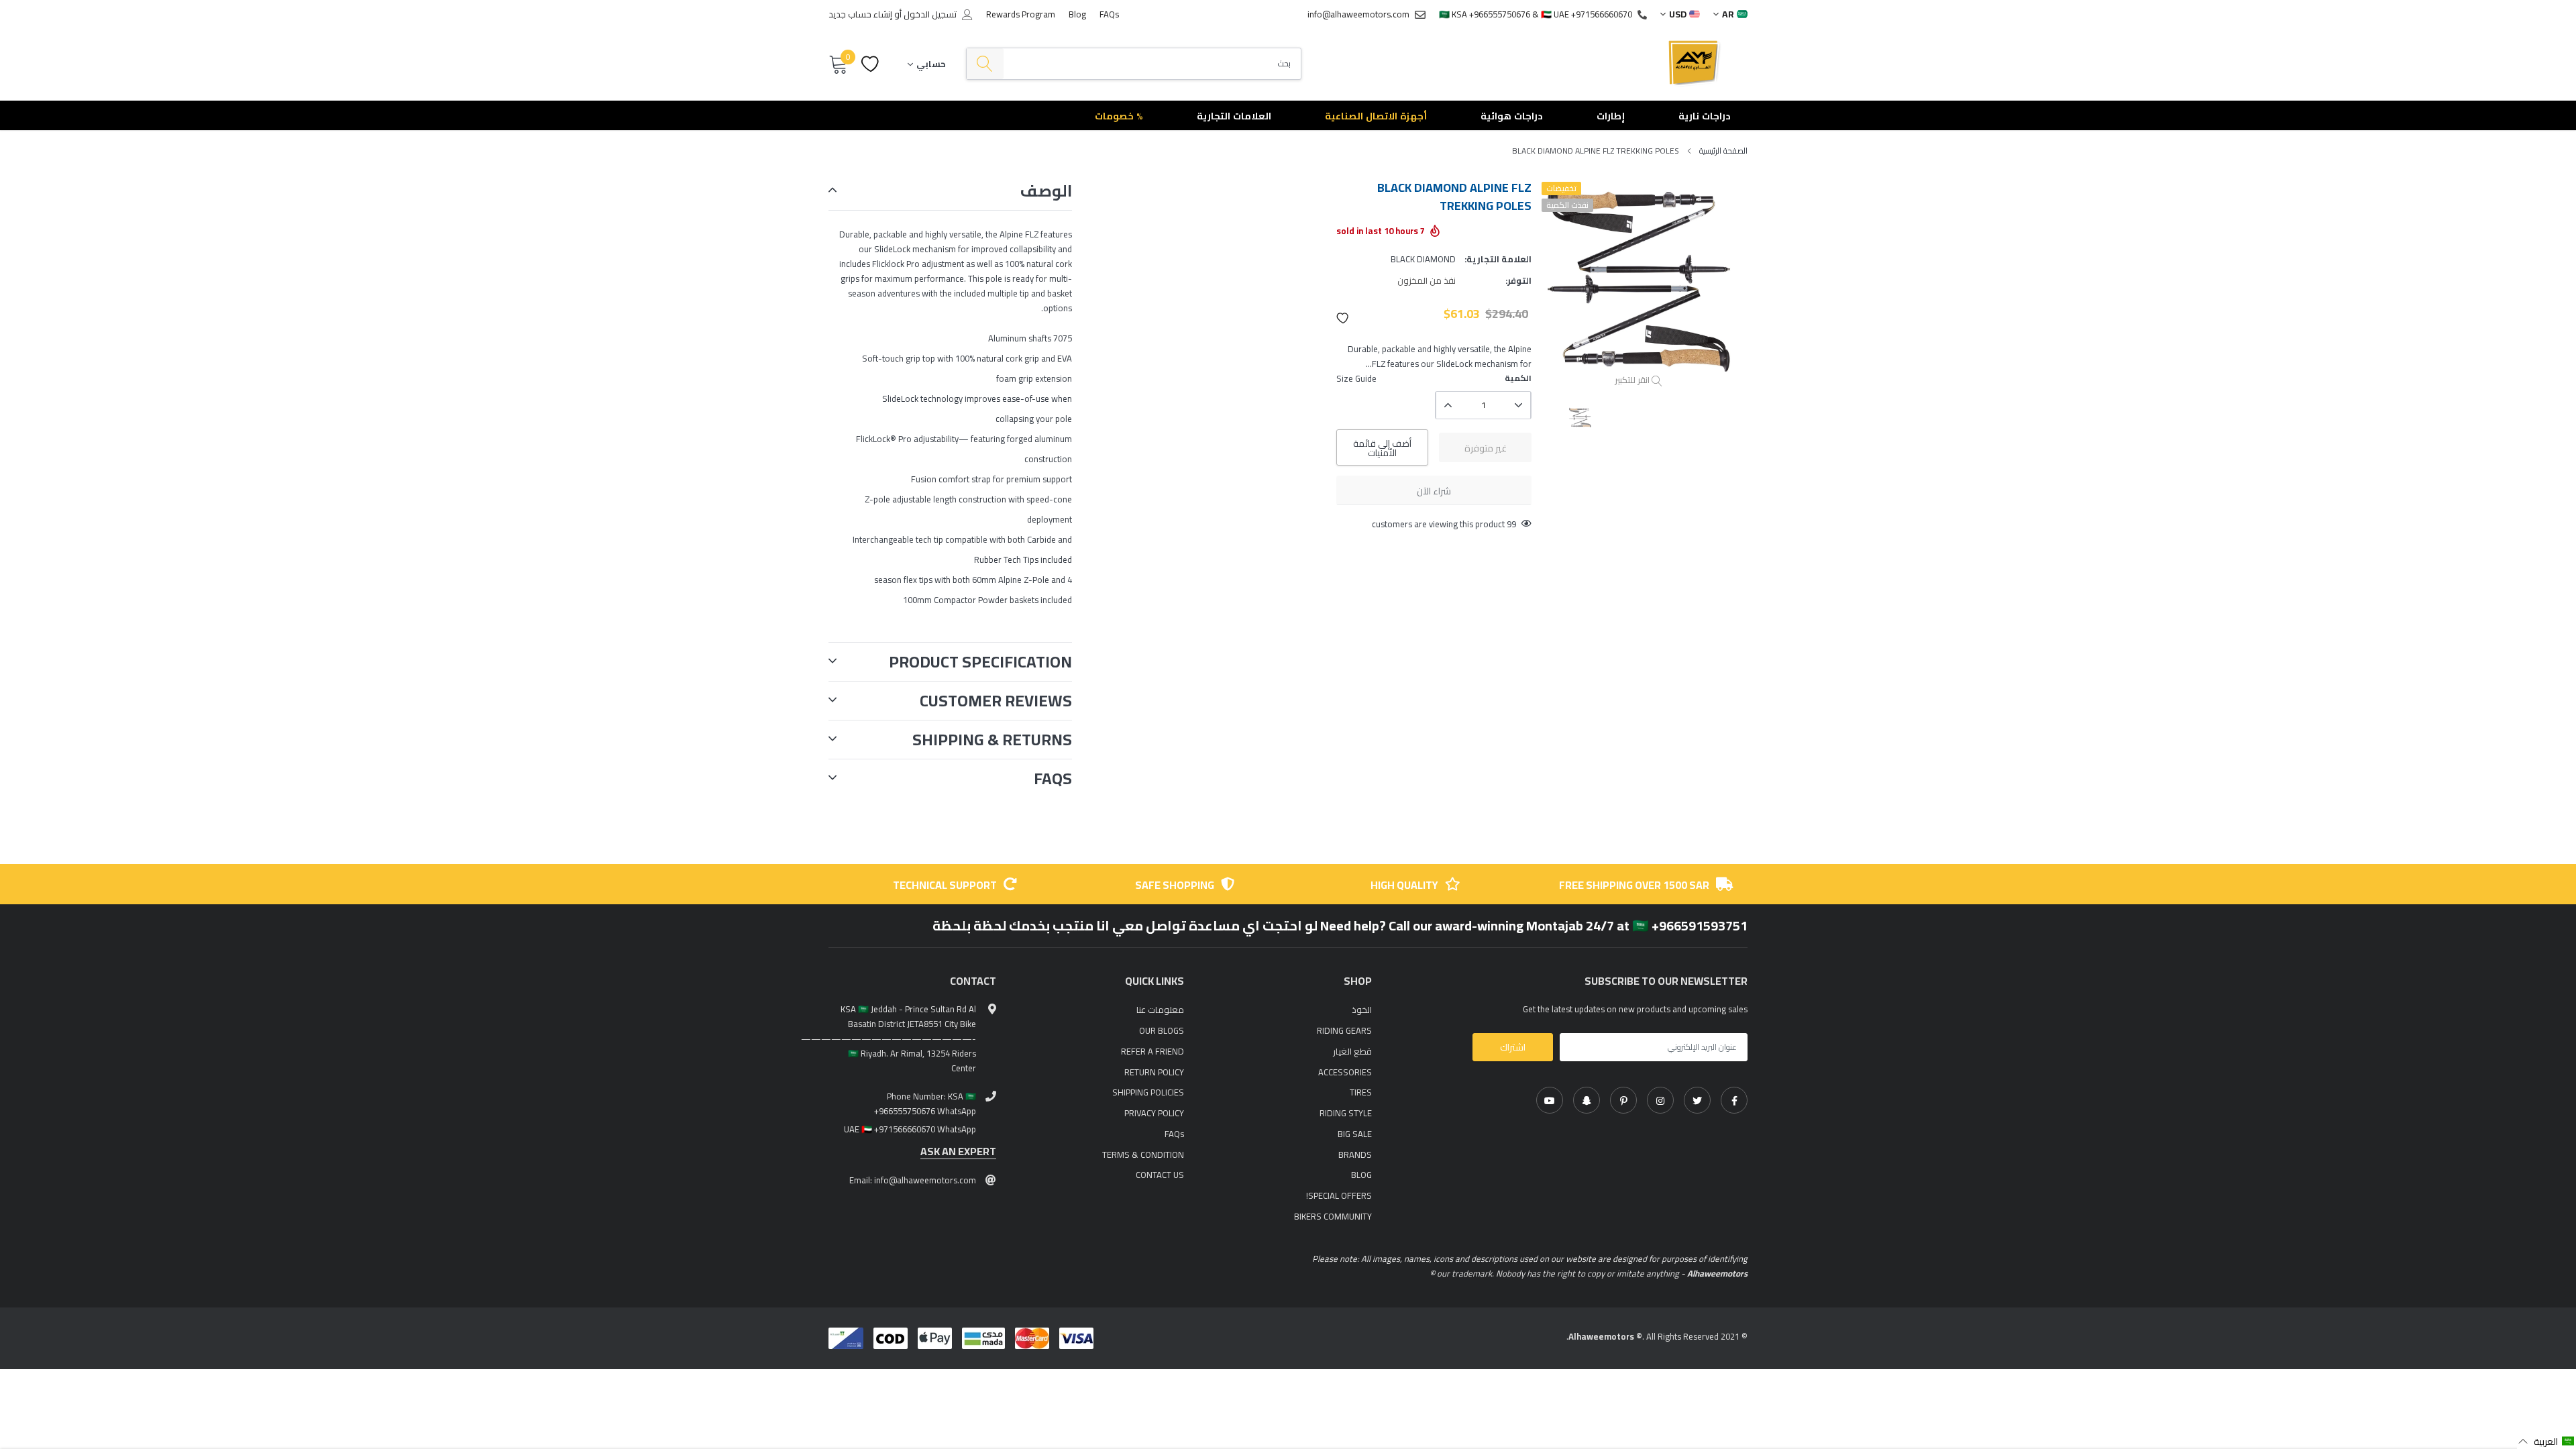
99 (1511, 524)
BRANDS (1355, 1155)
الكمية (1518, 378)
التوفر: (1518, 280)
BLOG (1361, 1175)
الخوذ (1362, 1010)
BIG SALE (1355, 1134)
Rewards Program (1021, 14)
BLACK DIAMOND (1423, 259)
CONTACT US (1160, 1175)
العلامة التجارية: (1498, 259)
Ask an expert (958, 1151)
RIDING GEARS (1344, 1030)
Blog (1077, 14)
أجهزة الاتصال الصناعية (1376, 116)
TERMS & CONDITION (1143, 1155)
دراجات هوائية (1512, 116)
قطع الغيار (1352, 1051)
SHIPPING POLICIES (1148, 1092)
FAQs (1109, 14)
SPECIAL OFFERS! (1339, 1195)
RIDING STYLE (1346, 1113)
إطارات (1611, 116)
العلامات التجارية (1234, 116)
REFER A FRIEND (1152, 1051)
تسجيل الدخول (930, 14)
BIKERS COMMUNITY (1333, 1216)
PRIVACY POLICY (1154, 1113)
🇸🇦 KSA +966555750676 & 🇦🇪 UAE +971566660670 (1536, 14)
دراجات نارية (1705, 116)
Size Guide (1356, 378)
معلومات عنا (1160, 1010)
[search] (985, 64)
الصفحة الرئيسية (1723, 151)
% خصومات (1119, 116)
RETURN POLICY (1154, 1072)
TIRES (1361, 1092)
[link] (1734, 1100)
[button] (1343, 318)
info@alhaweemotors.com (1358, 14)
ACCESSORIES (1345, 1072)
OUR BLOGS (1162, 1030)
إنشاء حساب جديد (860, 14)
